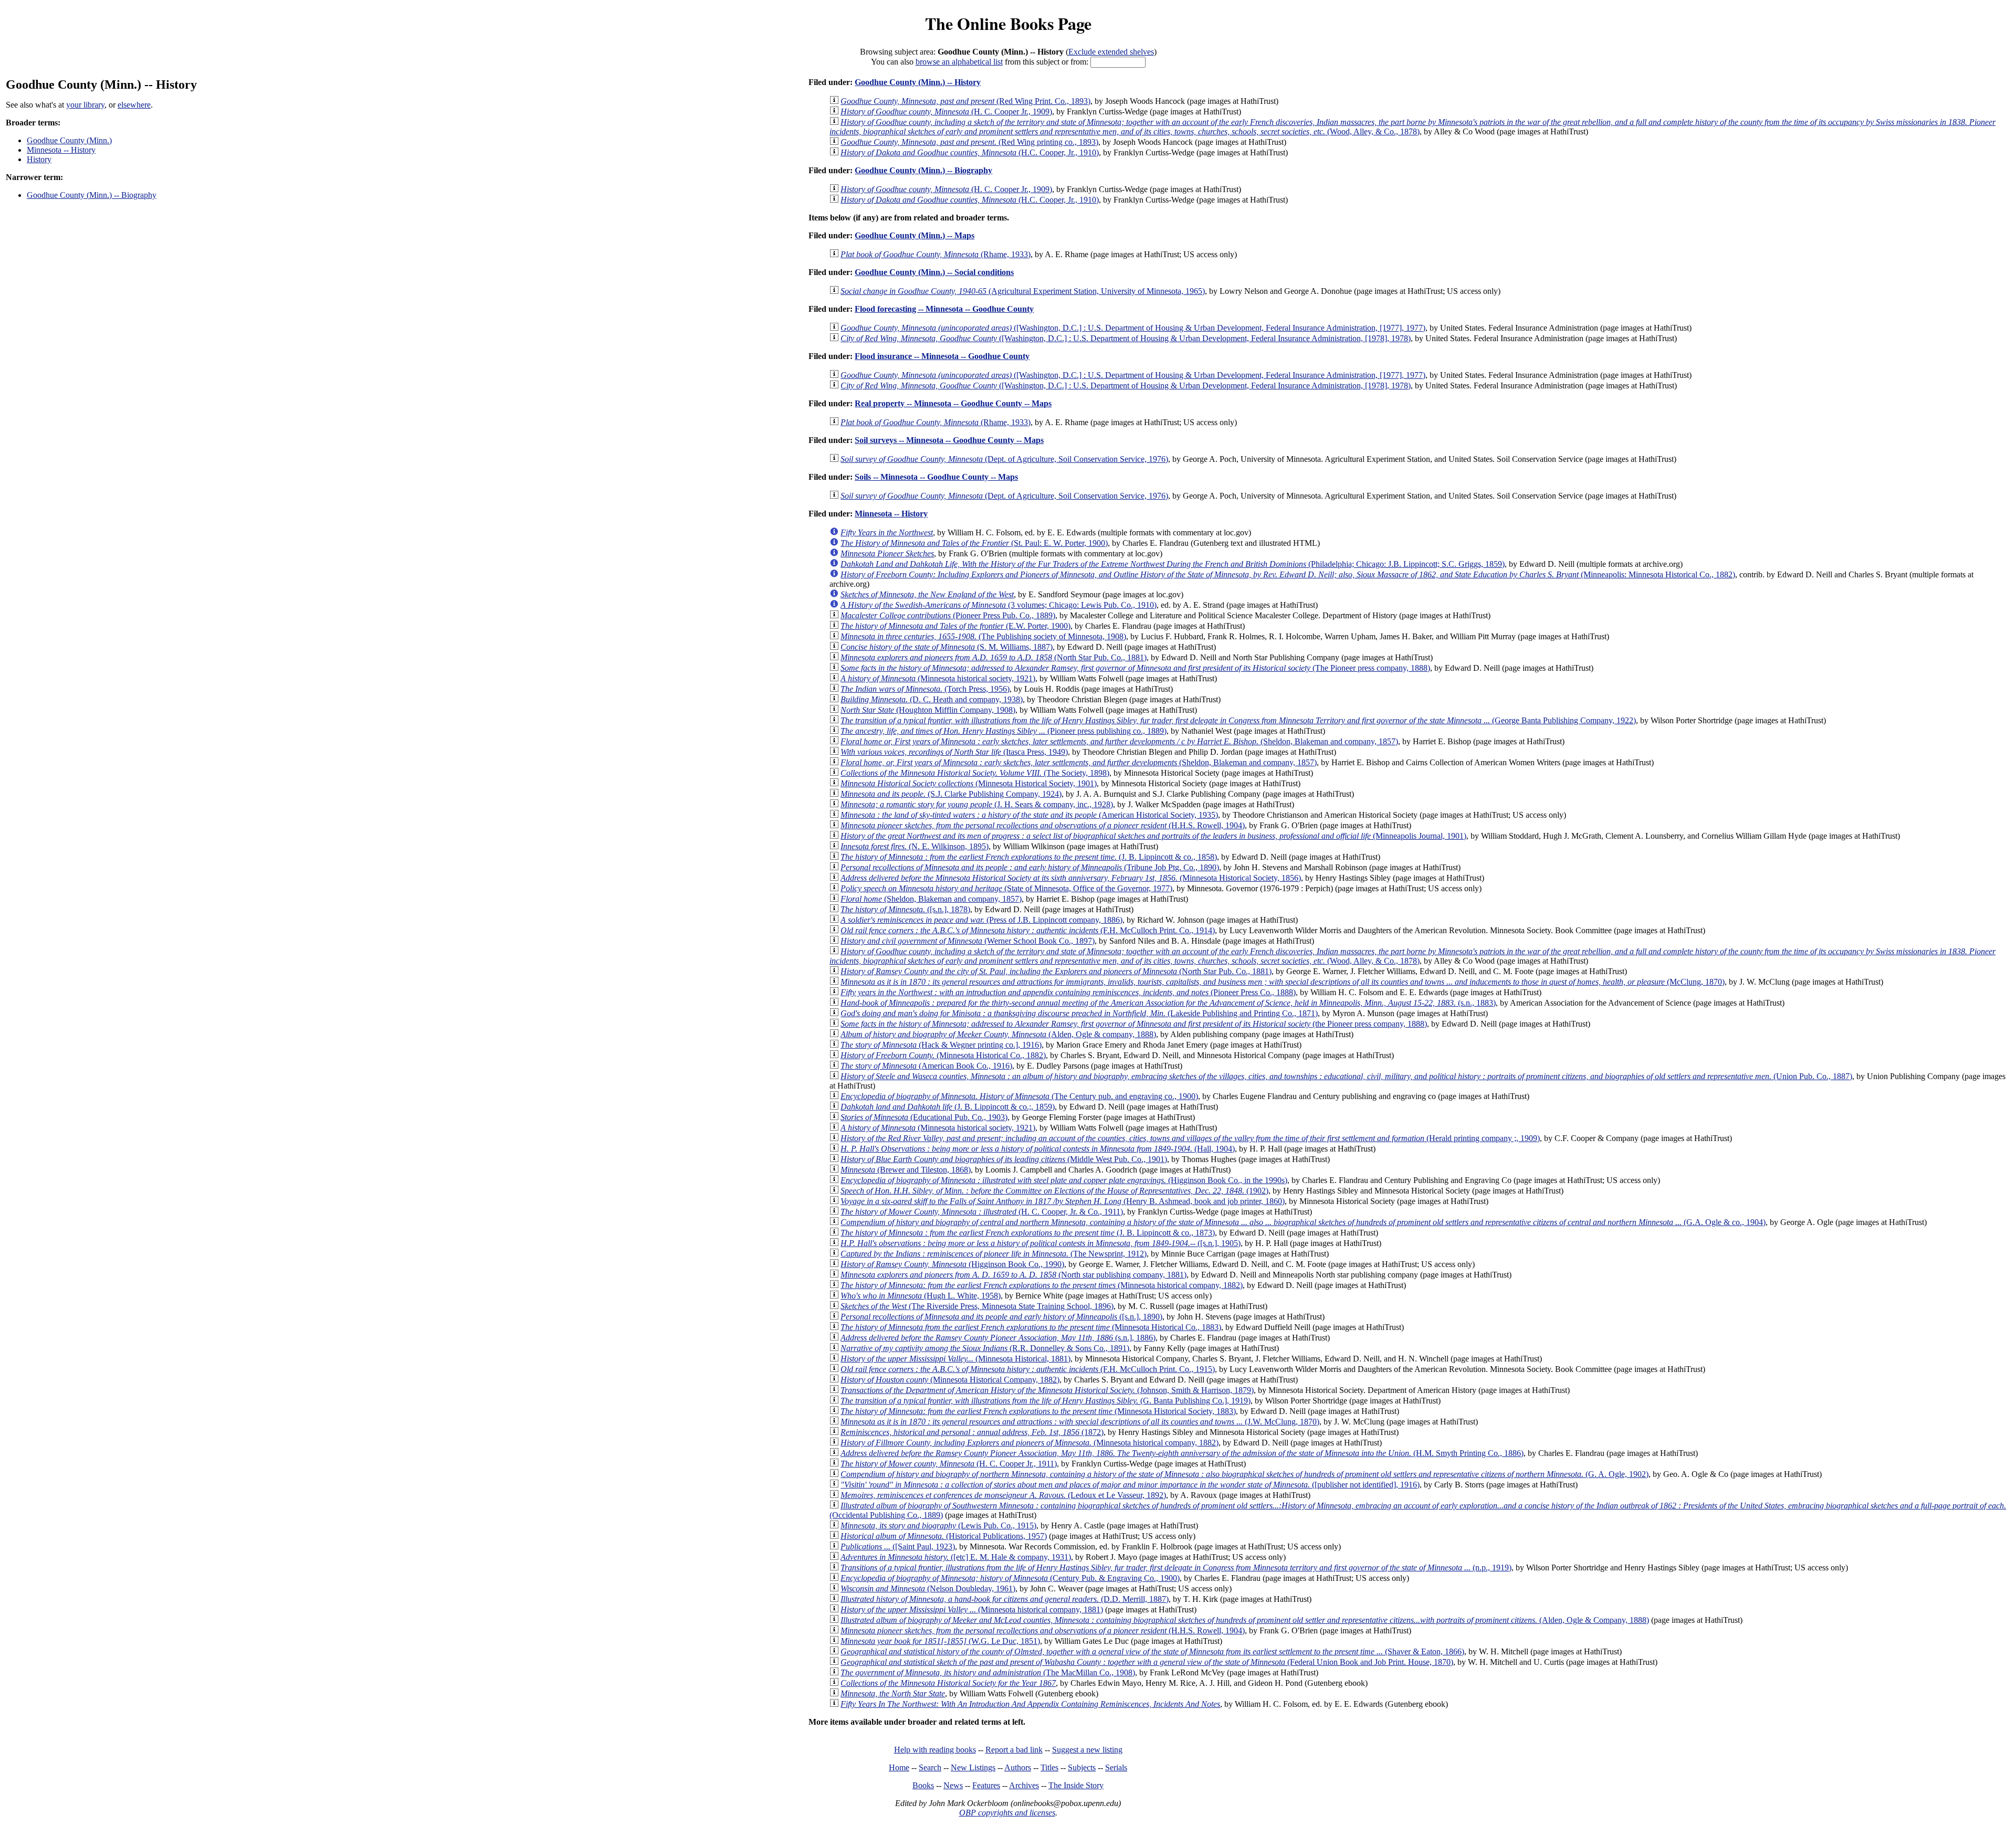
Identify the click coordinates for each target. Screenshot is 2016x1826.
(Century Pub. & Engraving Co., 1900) (1010, 1578)
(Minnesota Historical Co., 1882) (943, 1055)
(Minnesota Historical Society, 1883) (1038, 1411)
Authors (1018, 1767)
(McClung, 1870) (1283, 982)
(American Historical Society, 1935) (1029, 815)
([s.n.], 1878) (905, 909)
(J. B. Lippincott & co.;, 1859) (948, 1107)
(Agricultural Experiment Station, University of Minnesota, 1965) (1023, 291)
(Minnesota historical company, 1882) (1042, 1285)
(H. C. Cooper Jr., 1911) (949, 1464)
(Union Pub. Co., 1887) (1346, 1076)
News (953, 1785)
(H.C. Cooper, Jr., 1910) (970, 152)
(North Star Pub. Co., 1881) (994, 657)
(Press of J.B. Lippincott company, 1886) (981, 920)
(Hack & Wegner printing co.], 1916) (941, 1045)
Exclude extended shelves (1111, 52)
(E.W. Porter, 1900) (955, 626)
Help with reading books (935, 1750)
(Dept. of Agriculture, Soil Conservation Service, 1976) (1004, 459)
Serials (1116, 1767)
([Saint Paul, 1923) (898, 1547)
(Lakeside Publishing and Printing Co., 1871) (1079, 1013)
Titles (1049, 1767)
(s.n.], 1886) (998, 1338)
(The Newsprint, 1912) (994, 1254)
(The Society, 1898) (975, 773)
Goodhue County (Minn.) (69, 140)
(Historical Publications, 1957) (944, 1536)
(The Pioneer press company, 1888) (1135, 668)
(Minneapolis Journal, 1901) (1153, 836)
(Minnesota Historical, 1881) (955, 1359)
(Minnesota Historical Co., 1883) (1031, 1327)
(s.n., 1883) (1168, 1003)
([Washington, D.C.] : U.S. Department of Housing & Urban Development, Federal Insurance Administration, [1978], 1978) (1126, 338)
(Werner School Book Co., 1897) (968, 941)
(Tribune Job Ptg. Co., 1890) (1030, 867)
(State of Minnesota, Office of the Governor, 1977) (1006, 888)
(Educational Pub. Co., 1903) (924, 1117)
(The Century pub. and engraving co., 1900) (1019, 1096)
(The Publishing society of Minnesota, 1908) (983, 636)
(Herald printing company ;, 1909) (1190, 1138)
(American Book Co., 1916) (926, 1066)
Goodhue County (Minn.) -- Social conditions (934, 272)
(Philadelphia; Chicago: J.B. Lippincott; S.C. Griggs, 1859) (1173, 564)
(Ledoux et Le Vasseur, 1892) (1003, 1495)
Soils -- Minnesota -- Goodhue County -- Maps (936, 477)
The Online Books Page (1008, 23)
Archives (1024, 1785)
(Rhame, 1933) (936, 254)
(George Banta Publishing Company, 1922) (1238, 720)
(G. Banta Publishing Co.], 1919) (1046, 1401)
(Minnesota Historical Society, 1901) (969, 783)
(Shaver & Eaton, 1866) (1152, 1651)
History (39, 159)
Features (986, 1785)
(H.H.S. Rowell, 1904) (1043, 825)
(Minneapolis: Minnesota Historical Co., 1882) (1288, 574)
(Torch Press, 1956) (925, 689)
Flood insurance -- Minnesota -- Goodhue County (942, 356)
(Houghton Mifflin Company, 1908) (928, 710)
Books (923, 1785)
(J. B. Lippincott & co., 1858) (1029, 857)
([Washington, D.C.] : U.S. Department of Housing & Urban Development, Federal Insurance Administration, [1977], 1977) (1133, 328)
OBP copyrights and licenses (1007, 1813)
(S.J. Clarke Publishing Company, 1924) (951, 794)
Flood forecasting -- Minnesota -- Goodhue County (944, 309)
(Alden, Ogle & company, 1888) (998, 1034)
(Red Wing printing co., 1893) (969, 142)
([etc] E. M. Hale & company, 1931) (956, 1557)
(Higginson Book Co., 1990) (952, 1264)
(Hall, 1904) (1038, 1149)
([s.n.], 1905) (1041, 1243)
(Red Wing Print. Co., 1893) (965, 101)
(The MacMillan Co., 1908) (988, 1672)
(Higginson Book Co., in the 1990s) (1064, 1180)
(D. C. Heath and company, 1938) (932, 699)
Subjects (1082, 1767)
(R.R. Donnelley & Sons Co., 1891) (985, 1348)
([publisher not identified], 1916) (1130, 1485)
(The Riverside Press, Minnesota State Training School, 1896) (977, 1306)
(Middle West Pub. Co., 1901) (1004, 1159)
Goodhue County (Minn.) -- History (918, 82)
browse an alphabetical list (959, 62)
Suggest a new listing (1087, 1750)
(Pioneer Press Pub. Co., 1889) (948, 615)
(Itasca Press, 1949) (954, 752)
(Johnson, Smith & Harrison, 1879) (1047, 1390)
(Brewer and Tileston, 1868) (906, 1170)
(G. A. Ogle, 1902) (1245, 1474)
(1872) (972, 1432)
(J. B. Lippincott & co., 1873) (1028, 1233)
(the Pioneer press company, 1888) (1134, 1024)
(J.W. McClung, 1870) (1080, 1422)
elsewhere (134, 105)
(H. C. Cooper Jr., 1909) (946, 112)
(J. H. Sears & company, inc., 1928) (977, 804)
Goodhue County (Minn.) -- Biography (92, 195)
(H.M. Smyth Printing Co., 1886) (1182, 1453)
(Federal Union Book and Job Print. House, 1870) (1147, 1662)
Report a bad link (1014, 1750)
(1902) (1054, 1191)
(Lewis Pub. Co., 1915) (938, 1526)
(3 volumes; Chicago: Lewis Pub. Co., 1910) (999, 605)
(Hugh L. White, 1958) (921, 1296)
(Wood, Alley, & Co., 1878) (1413, 127)
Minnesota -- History (61, 150)
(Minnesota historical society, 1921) (938, 678)
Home (899, 1767)
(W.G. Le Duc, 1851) (940, 1641)
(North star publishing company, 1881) (1014, 1275)
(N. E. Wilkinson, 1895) (915, 846)
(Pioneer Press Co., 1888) (1068, 992)
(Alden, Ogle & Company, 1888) (1245, 1620)
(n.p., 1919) (1176, 1568)
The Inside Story (1076, 1785)
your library (85, 105)
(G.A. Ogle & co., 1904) (1303, 1222)
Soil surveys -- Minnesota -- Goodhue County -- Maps (949, 440)
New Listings (973, 1767)
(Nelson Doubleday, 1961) (928, 1588)
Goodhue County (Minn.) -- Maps (915, 235)
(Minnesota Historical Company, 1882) (950, 1380)
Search (930, 1767)
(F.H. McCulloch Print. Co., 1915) (1028, 1369)
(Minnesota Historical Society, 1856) (1071, 878)
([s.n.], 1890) (1001, 1317)
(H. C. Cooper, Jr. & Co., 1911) (982, 1212)
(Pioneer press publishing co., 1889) (1004, 731)
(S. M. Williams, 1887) (947, 647)
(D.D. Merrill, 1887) (1005, 1599)
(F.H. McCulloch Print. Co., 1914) (1028, 930)
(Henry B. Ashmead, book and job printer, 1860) (1063, 1201)
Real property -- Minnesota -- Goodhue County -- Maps (953, 403)
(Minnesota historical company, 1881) (972, 1609)
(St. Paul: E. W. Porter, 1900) (974, 543)
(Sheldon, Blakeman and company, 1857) (1119, 741)
